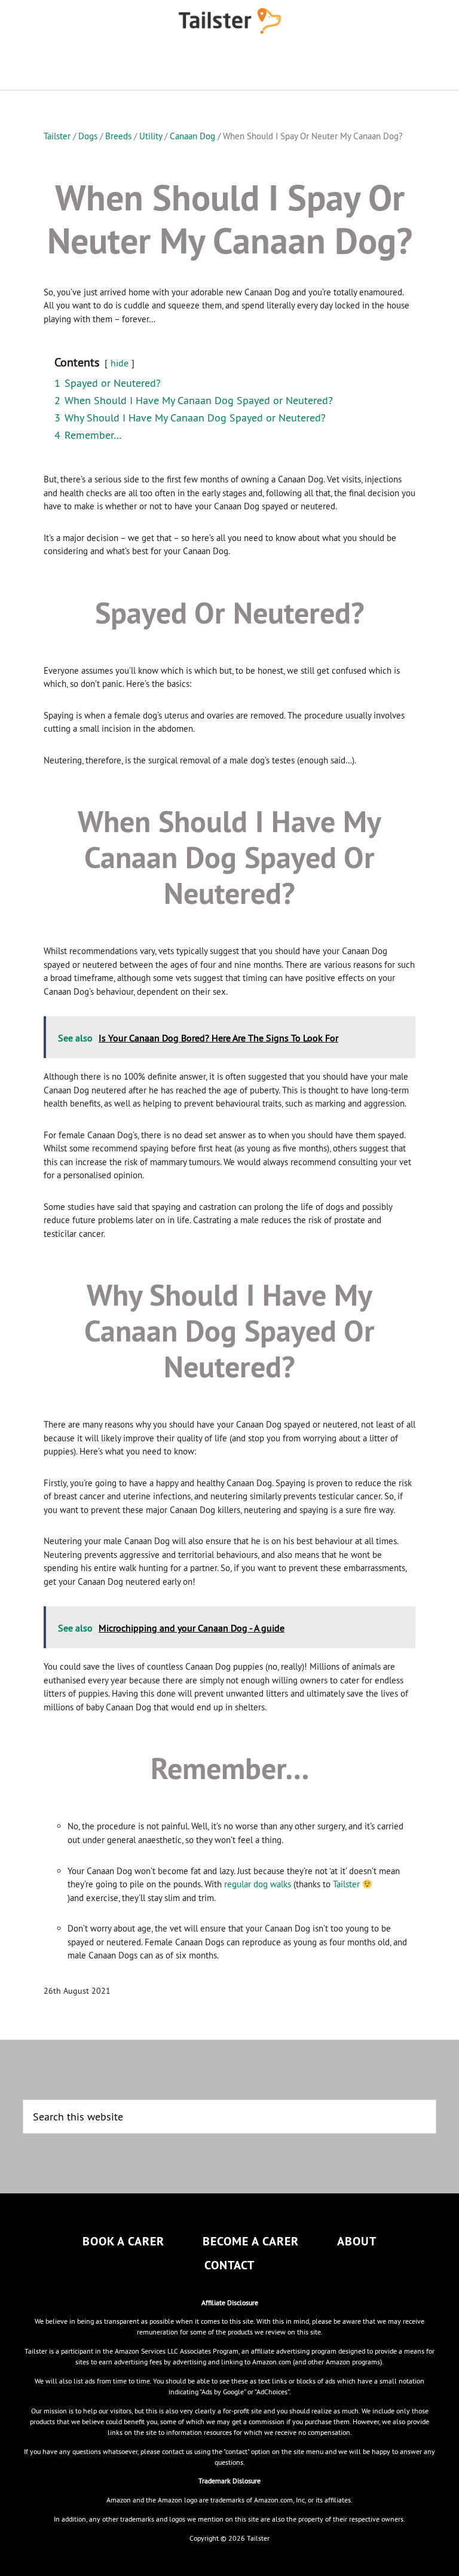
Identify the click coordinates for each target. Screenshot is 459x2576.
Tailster (346, 1884)
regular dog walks (258, 1884)
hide (120, 363)
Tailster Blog (229, 21)
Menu (229, 66)
